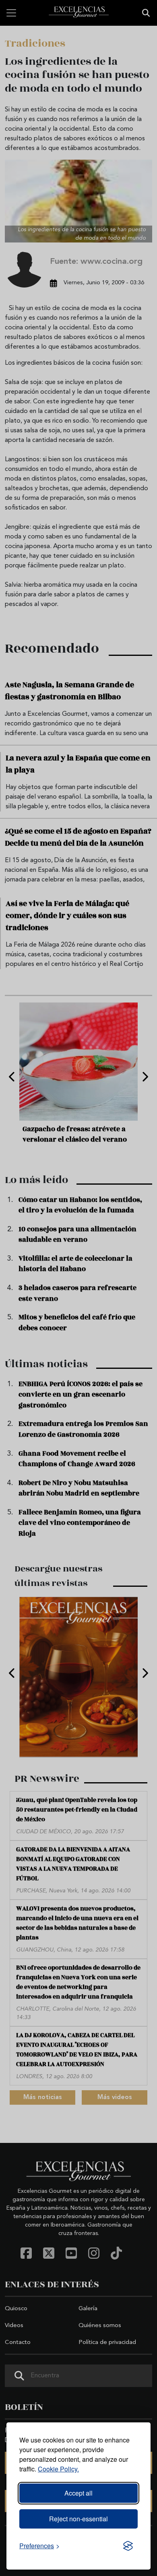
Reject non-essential (78, 2519)
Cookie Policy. (58, 2469)
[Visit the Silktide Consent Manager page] (128, 2546)
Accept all (78, 2493)
